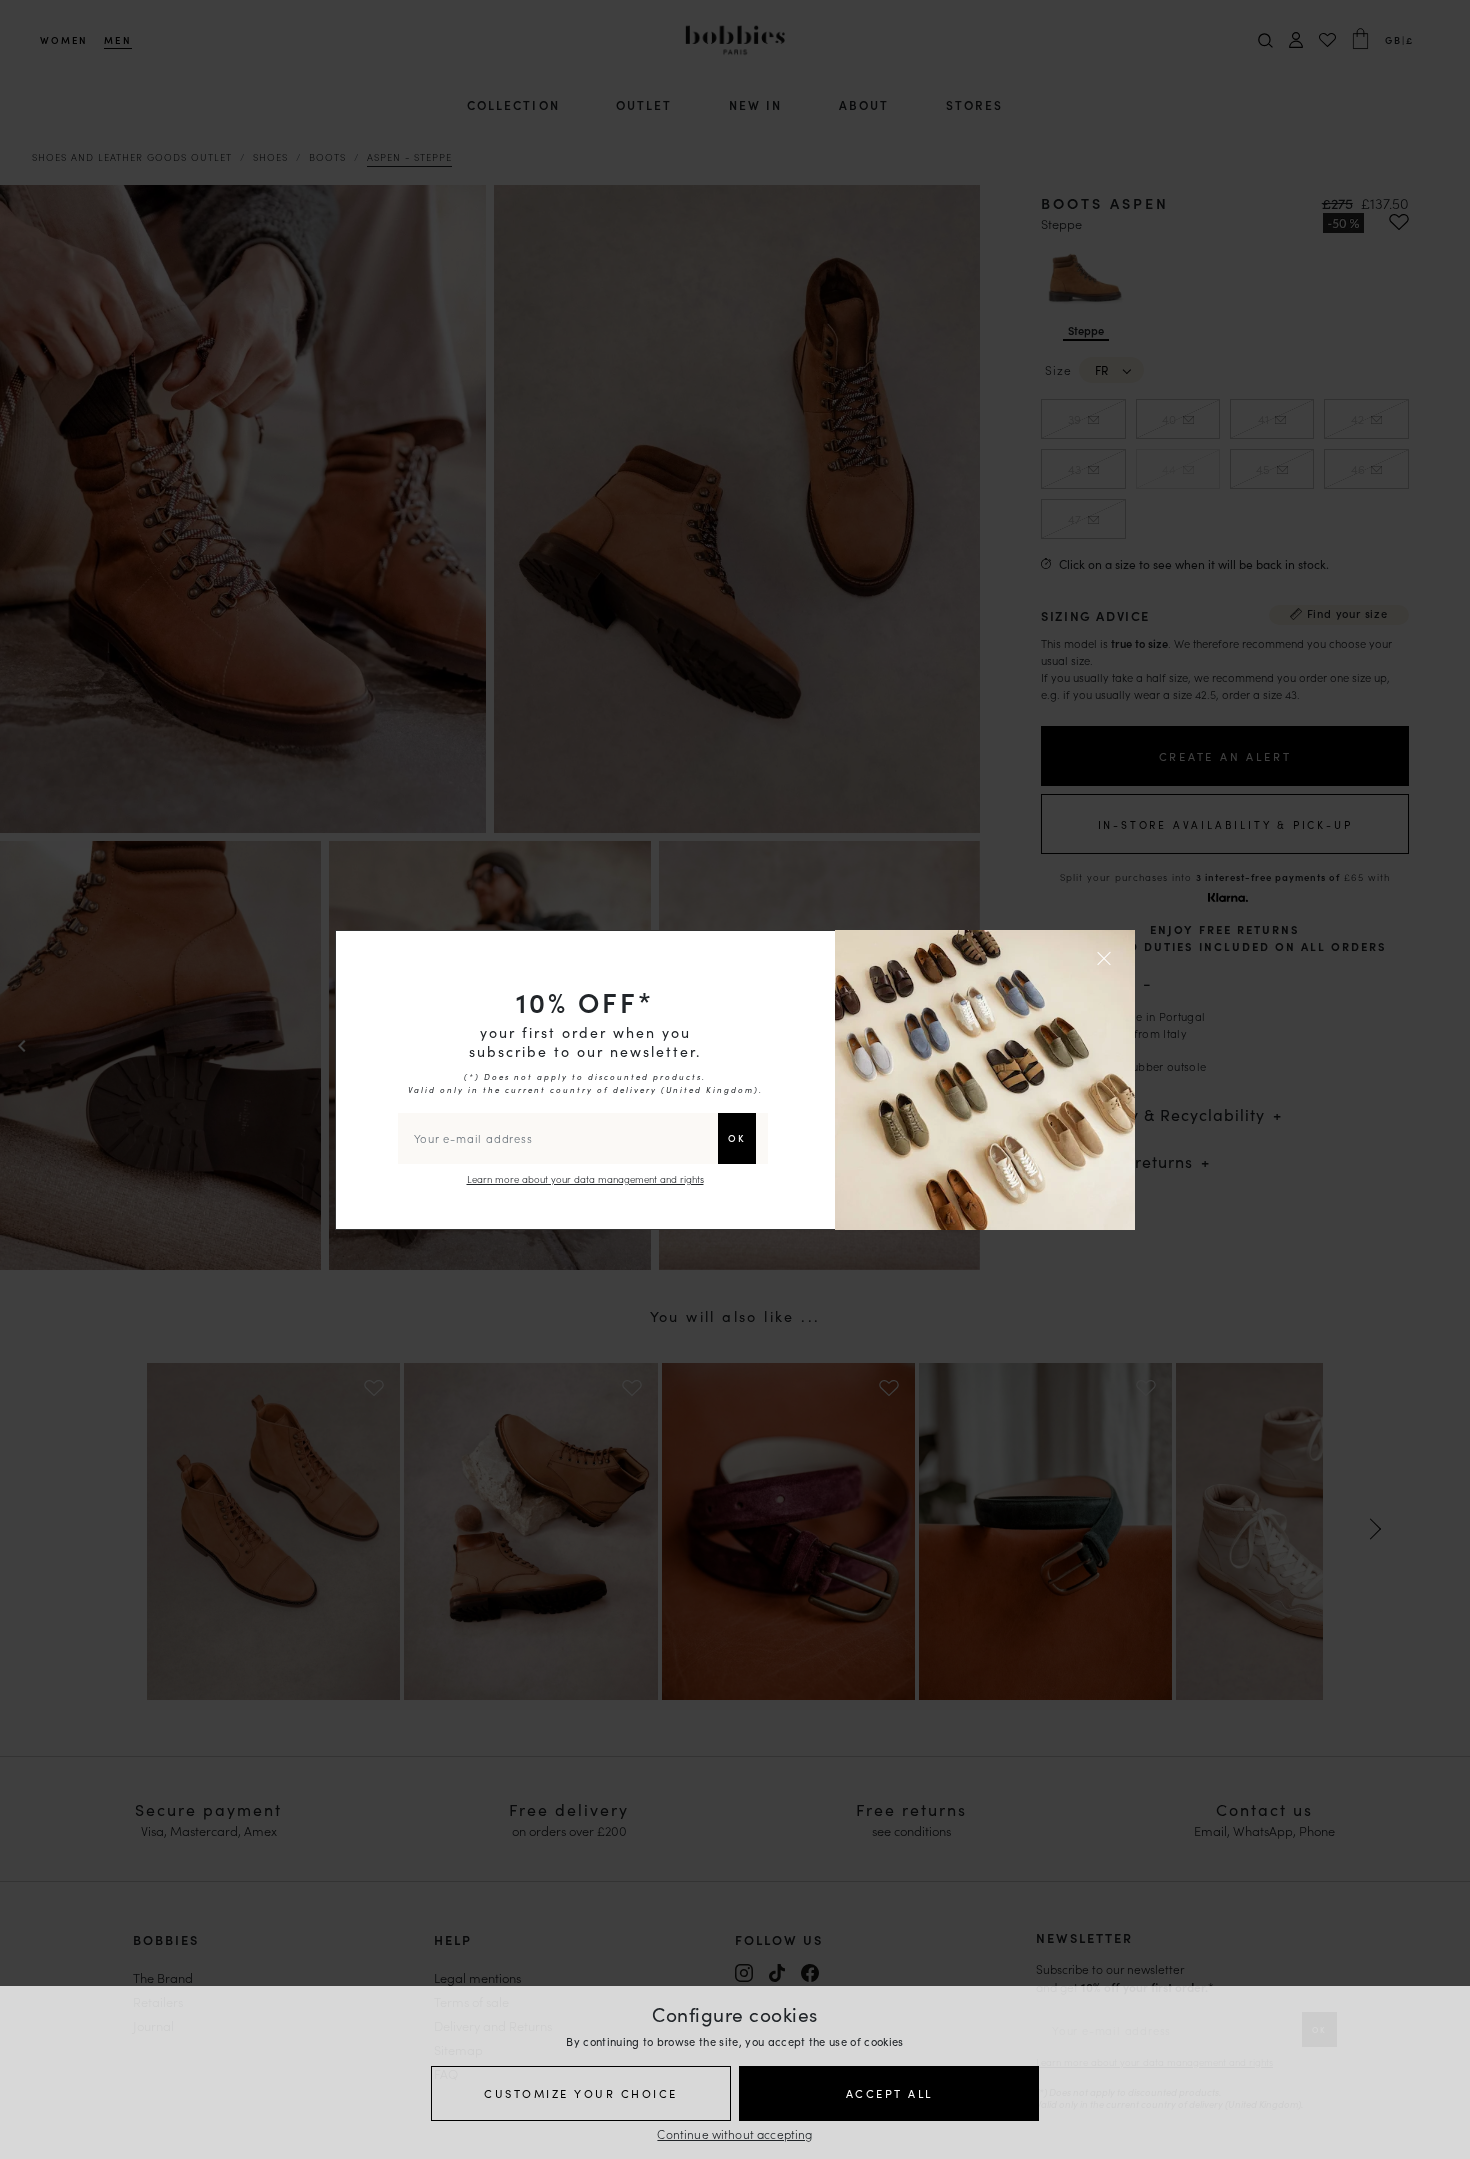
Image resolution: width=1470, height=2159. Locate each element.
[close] (1107, 958)
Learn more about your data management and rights (585, 1179)
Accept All (889, 2093)
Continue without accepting (734, 2133)
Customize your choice (581, 2093)
